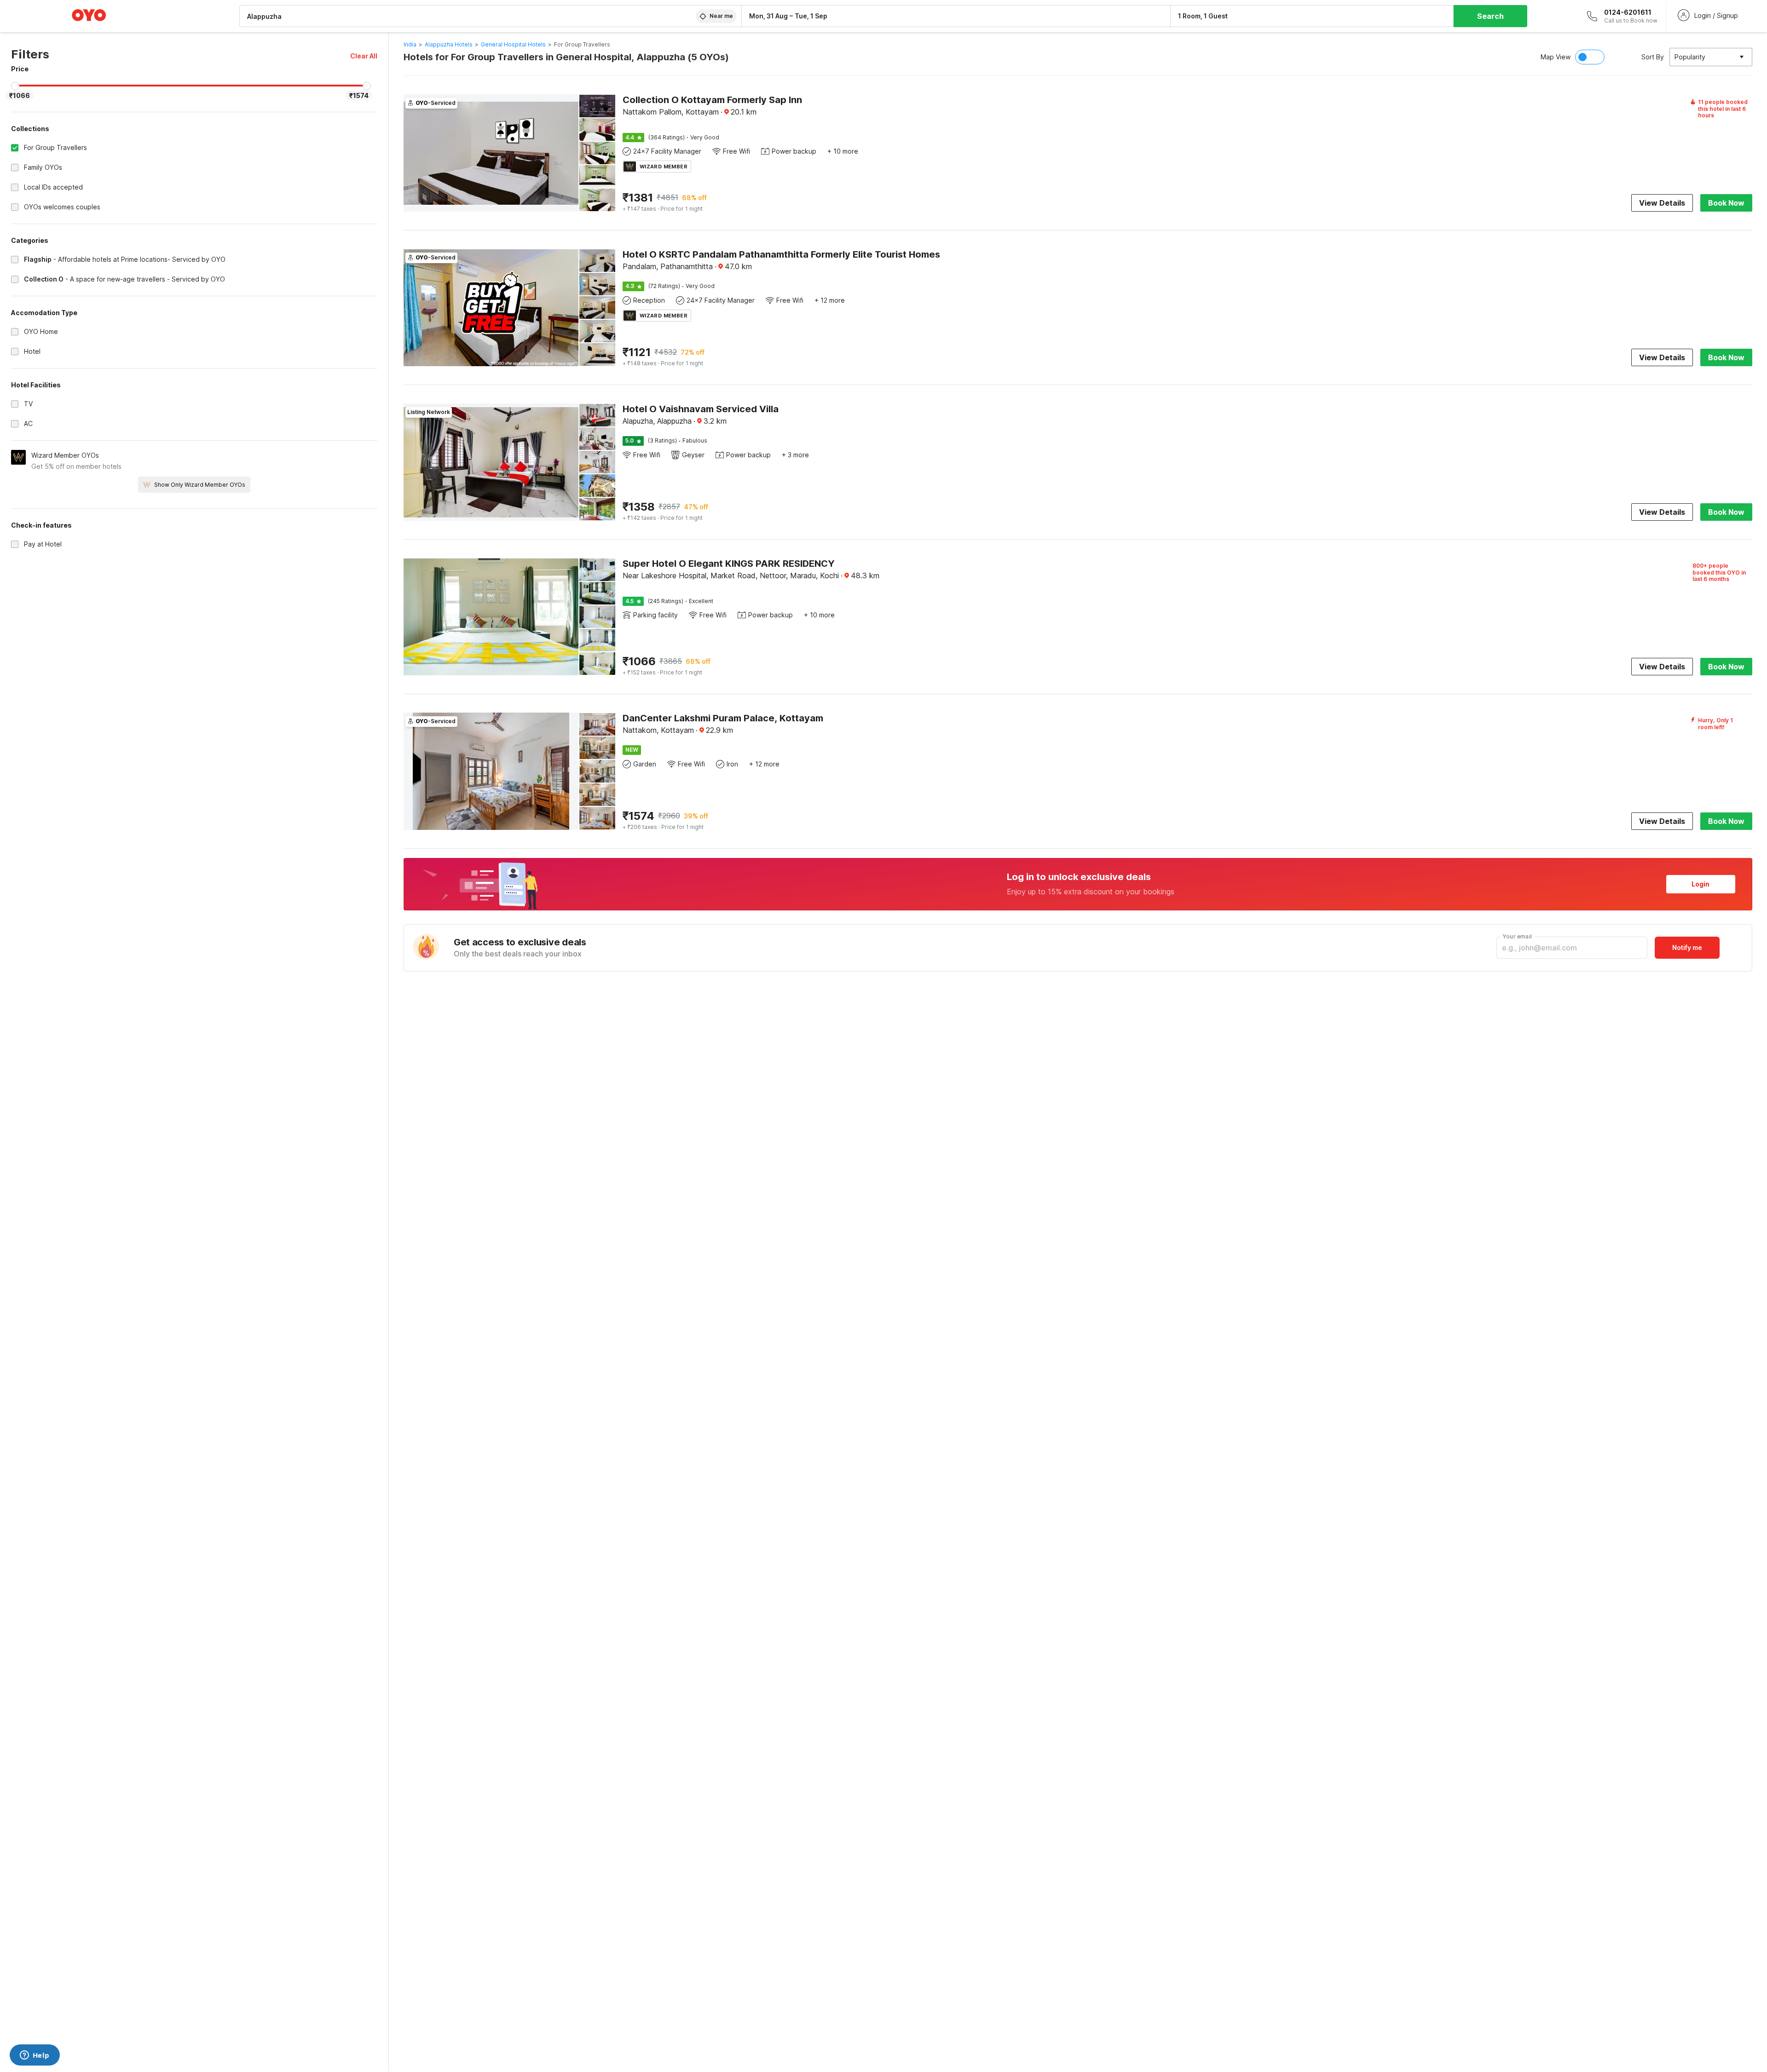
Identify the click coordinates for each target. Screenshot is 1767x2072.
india (410, 44)
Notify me (1687, 947)
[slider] (15, 86)
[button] (364, 56)
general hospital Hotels (513, 44)
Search (1490, 16)
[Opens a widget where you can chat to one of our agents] (35, 2056)
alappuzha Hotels (449, 44)
